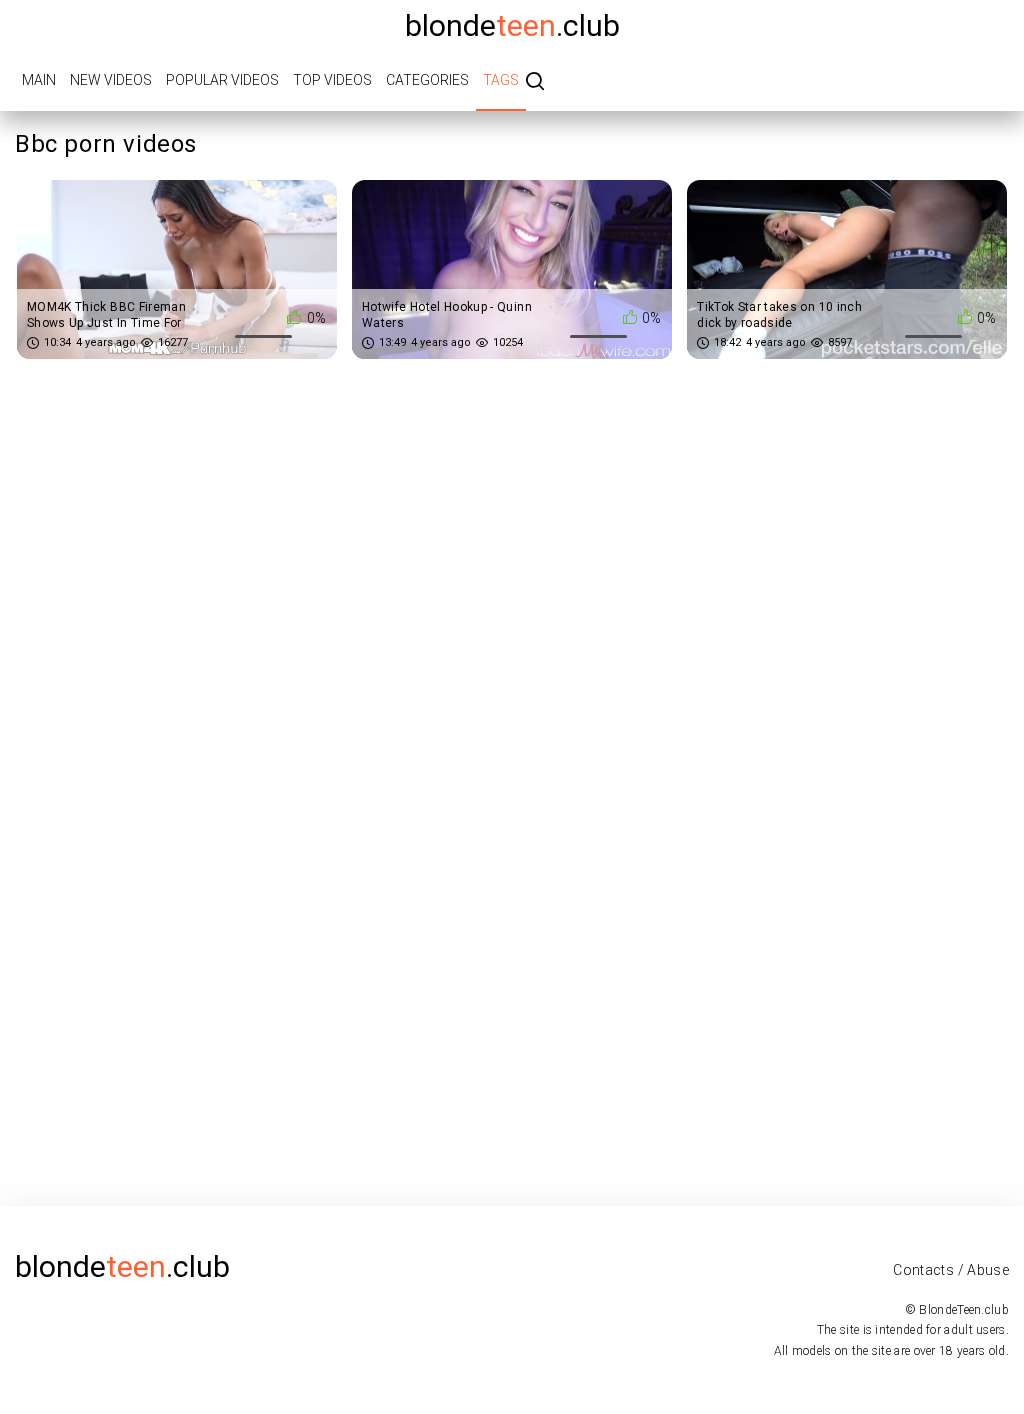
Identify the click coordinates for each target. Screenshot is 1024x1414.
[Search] (535, 82)
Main (39, 80)
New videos (111, 80)
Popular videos (222, 80)
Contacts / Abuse (951, 1270)
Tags (501, 80)
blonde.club (512, 25)
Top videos (332, 80)
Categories (427, 80)
